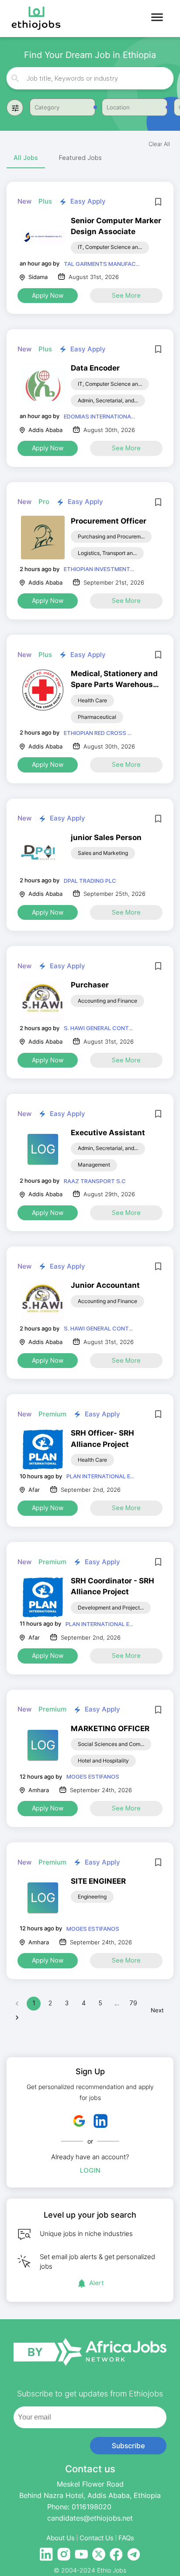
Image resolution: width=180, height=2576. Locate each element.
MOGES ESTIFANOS (93, 1776)
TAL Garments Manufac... (102, 264)
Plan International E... (100, 1476)
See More (126, 295)
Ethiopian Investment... (99, 569)
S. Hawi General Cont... (98, 1028)
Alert (97, 2283)
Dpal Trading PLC (90, 881)
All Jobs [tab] (26, 158)
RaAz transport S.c (95, 1181)
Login (90, 2170)
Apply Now (48, 295)
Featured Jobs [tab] (80, 158)
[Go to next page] (17, 2018)
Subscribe (128, 2446)
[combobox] (90, 78)
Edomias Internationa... (99, 416)
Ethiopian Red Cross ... (98, 733)
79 (133, 2003)
